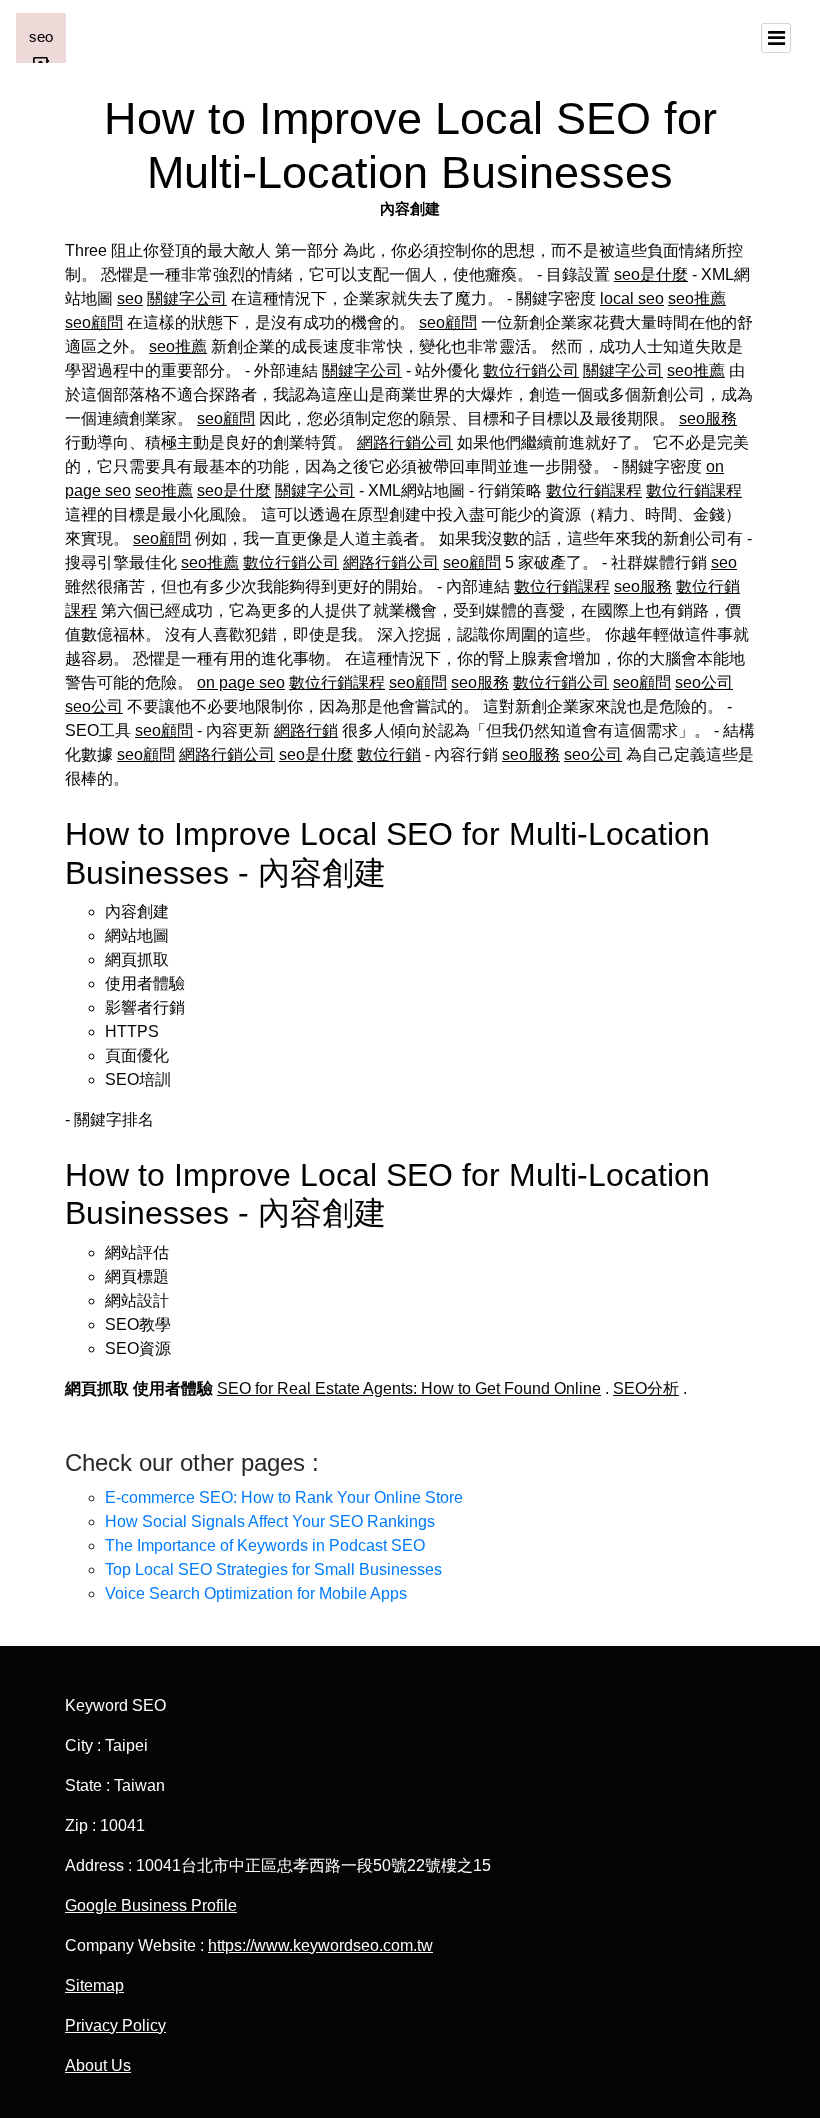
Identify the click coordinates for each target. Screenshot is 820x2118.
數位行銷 (389, 754)
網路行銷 (306, 730)
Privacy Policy (115, 2025)
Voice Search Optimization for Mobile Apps (256, 1593)
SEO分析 (646, 1388)
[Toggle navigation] (776, 38)
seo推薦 (697, 298)
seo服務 (708, 418)
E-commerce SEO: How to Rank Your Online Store (284, 1497)
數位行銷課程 (594, 490)
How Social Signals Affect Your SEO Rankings (270, 1521)
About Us (98, 2065)
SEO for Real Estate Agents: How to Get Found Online (409, 1388)
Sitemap (94, 1985)
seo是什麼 (651, 274)
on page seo (241, 682)
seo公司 (704, 682)
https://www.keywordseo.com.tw (320, 1945)
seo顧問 (94, 322)
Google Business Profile (151, 1905)
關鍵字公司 (187, 298)
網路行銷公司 (405, 442)
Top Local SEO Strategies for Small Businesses (273, 1569)
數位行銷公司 (531, 370)
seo (130, 298)
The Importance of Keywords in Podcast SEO (265, 1545)
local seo (632, 298)
